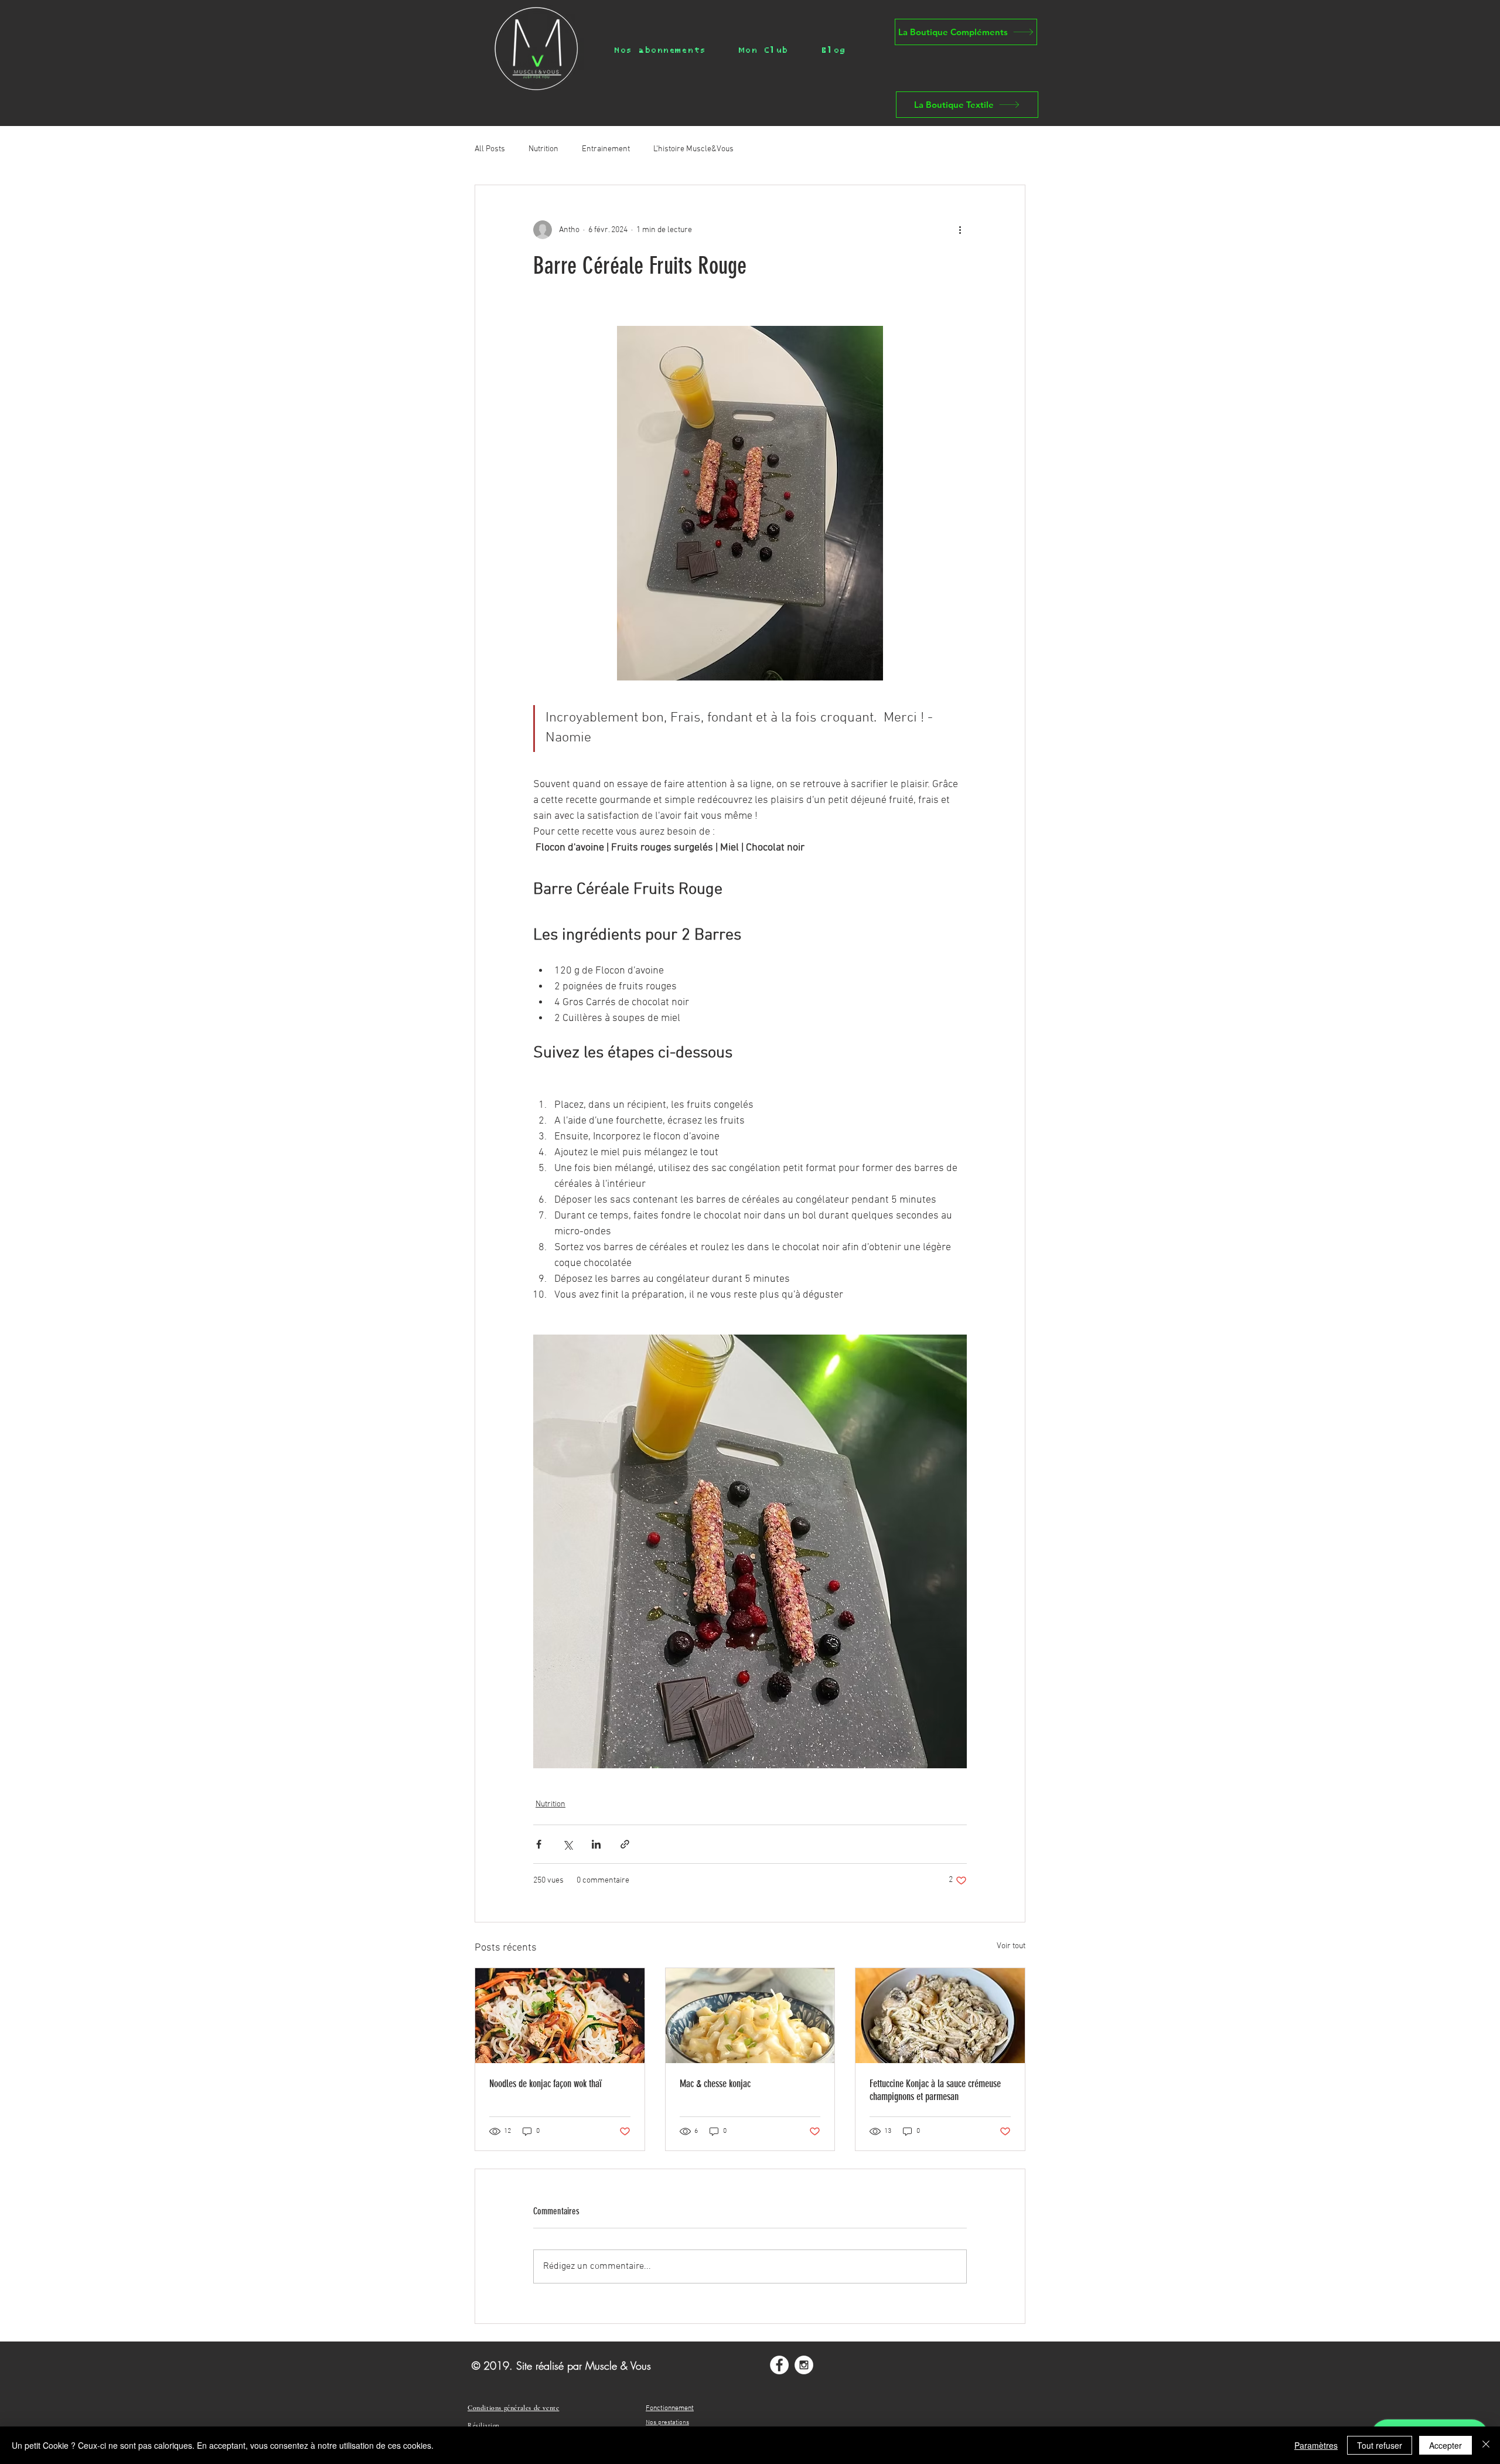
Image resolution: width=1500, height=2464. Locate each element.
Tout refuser (1380, 2445)
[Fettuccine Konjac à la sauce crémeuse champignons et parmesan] (940, 2016)
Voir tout (1011, 1946)
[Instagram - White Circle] (804, 2365)
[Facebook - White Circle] (779, 2365)
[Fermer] (1486, 2445)
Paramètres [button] (1316, 2445)
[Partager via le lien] (625, 1844)
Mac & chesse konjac (715, 2084)
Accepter (1446, 2445)
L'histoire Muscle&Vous (693, 149)
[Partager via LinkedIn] (596, 1844)
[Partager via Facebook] (539, 1844)
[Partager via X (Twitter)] (567, 1844)
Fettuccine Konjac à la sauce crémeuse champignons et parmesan (935, 2090)
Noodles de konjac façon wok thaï (546, 2084)
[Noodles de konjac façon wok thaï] (560, 2016)
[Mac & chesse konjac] (750, 2016)
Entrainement (606, 149)
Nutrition (543, 149)
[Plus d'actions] (960, 230)
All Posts (490, 149)
